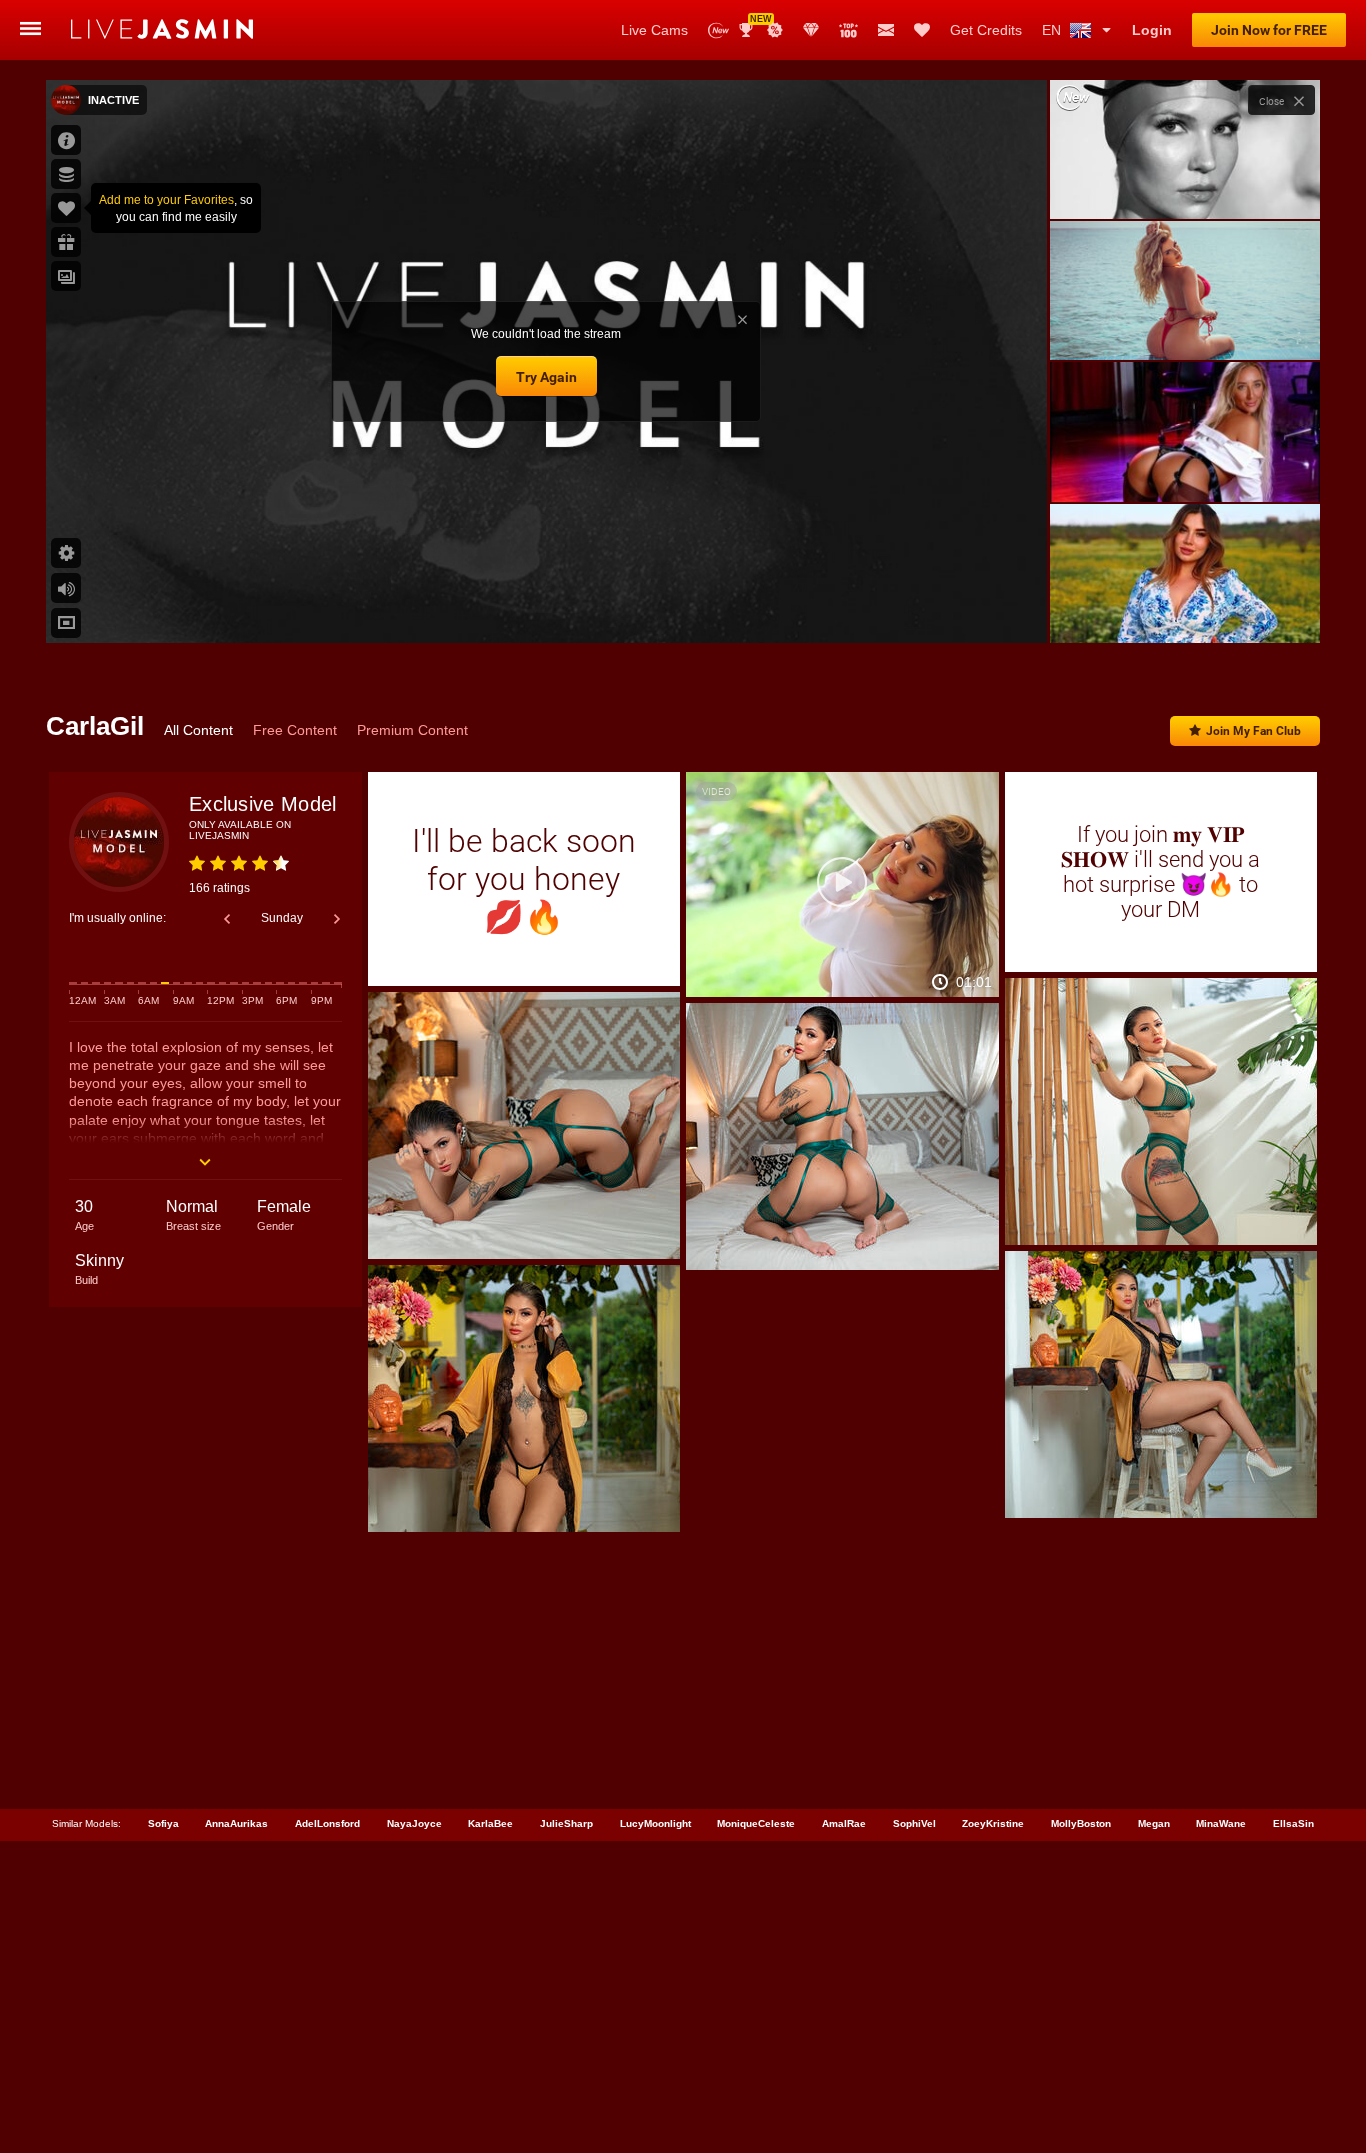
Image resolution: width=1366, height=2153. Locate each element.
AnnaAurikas (236, 1823)
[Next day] (337, 919)
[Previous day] (227, 919)
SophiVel (914, 1823)
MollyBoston (1081, 1823)
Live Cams (654, 30)
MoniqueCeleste (756, 1823)
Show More (1184, 609)
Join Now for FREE (1269, 30)
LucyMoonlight (655, 1823)
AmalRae (844, 1823)
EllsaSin (1293, 1823)
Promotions (775, 30)
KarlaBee (490, 1823)
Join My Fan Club (1253, 731)
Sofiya (163, 1823)
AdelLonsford (327, 1823)
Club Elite (811, 30)
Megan (1154, 1823)
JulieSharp (566, 1823)
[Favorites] (922, 30)
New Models (718, 30)
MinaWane (1221, 1823)
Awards (753, 23)
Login (1152, 30)
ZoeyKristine (993, 1823)
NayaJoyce (414, 1823)
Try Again (546, 377)
